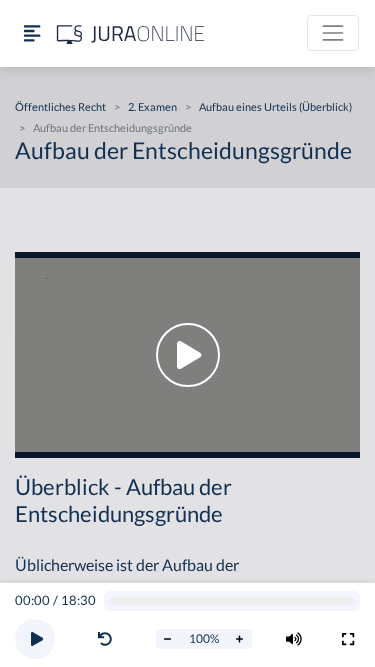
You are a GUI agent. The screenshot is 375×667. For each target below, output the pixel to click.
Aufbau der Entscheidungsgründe (112, 127)
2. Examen (152, 106)
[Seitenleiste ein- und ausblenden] (32, 33)
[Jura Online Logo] (131, 33)
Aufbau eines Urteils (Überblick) (275, 106)
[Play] (35, 639)
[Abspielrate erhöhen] (240, 639)
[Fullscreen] (348, 639)
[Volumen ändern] (294, 639)
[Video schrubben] (232, 601)
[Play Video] (187, 355)
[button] (109, 639)
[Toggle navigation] (333, 33)
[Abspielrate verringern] (168, 639)
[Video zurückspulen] (105, 639)
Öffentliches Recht (60, 106)
